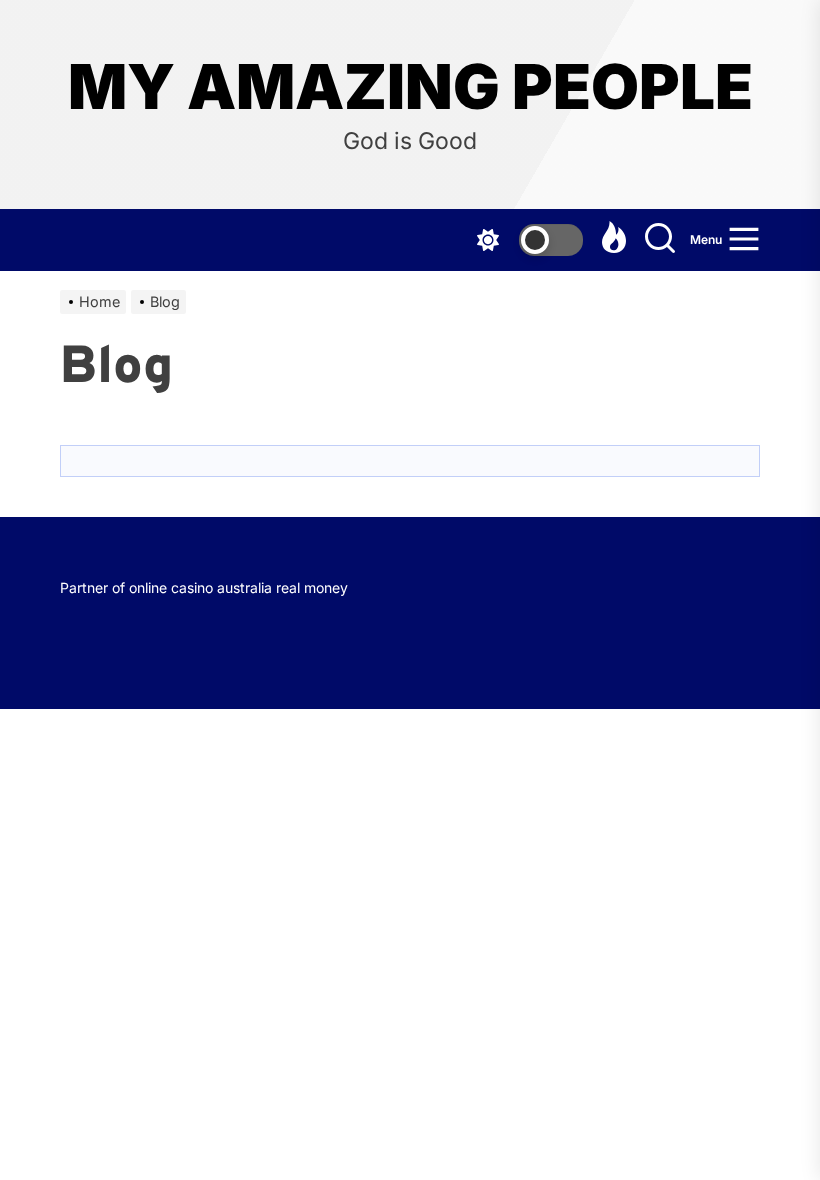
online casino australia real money (238, 587)
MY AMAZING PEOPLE (410, 87)
